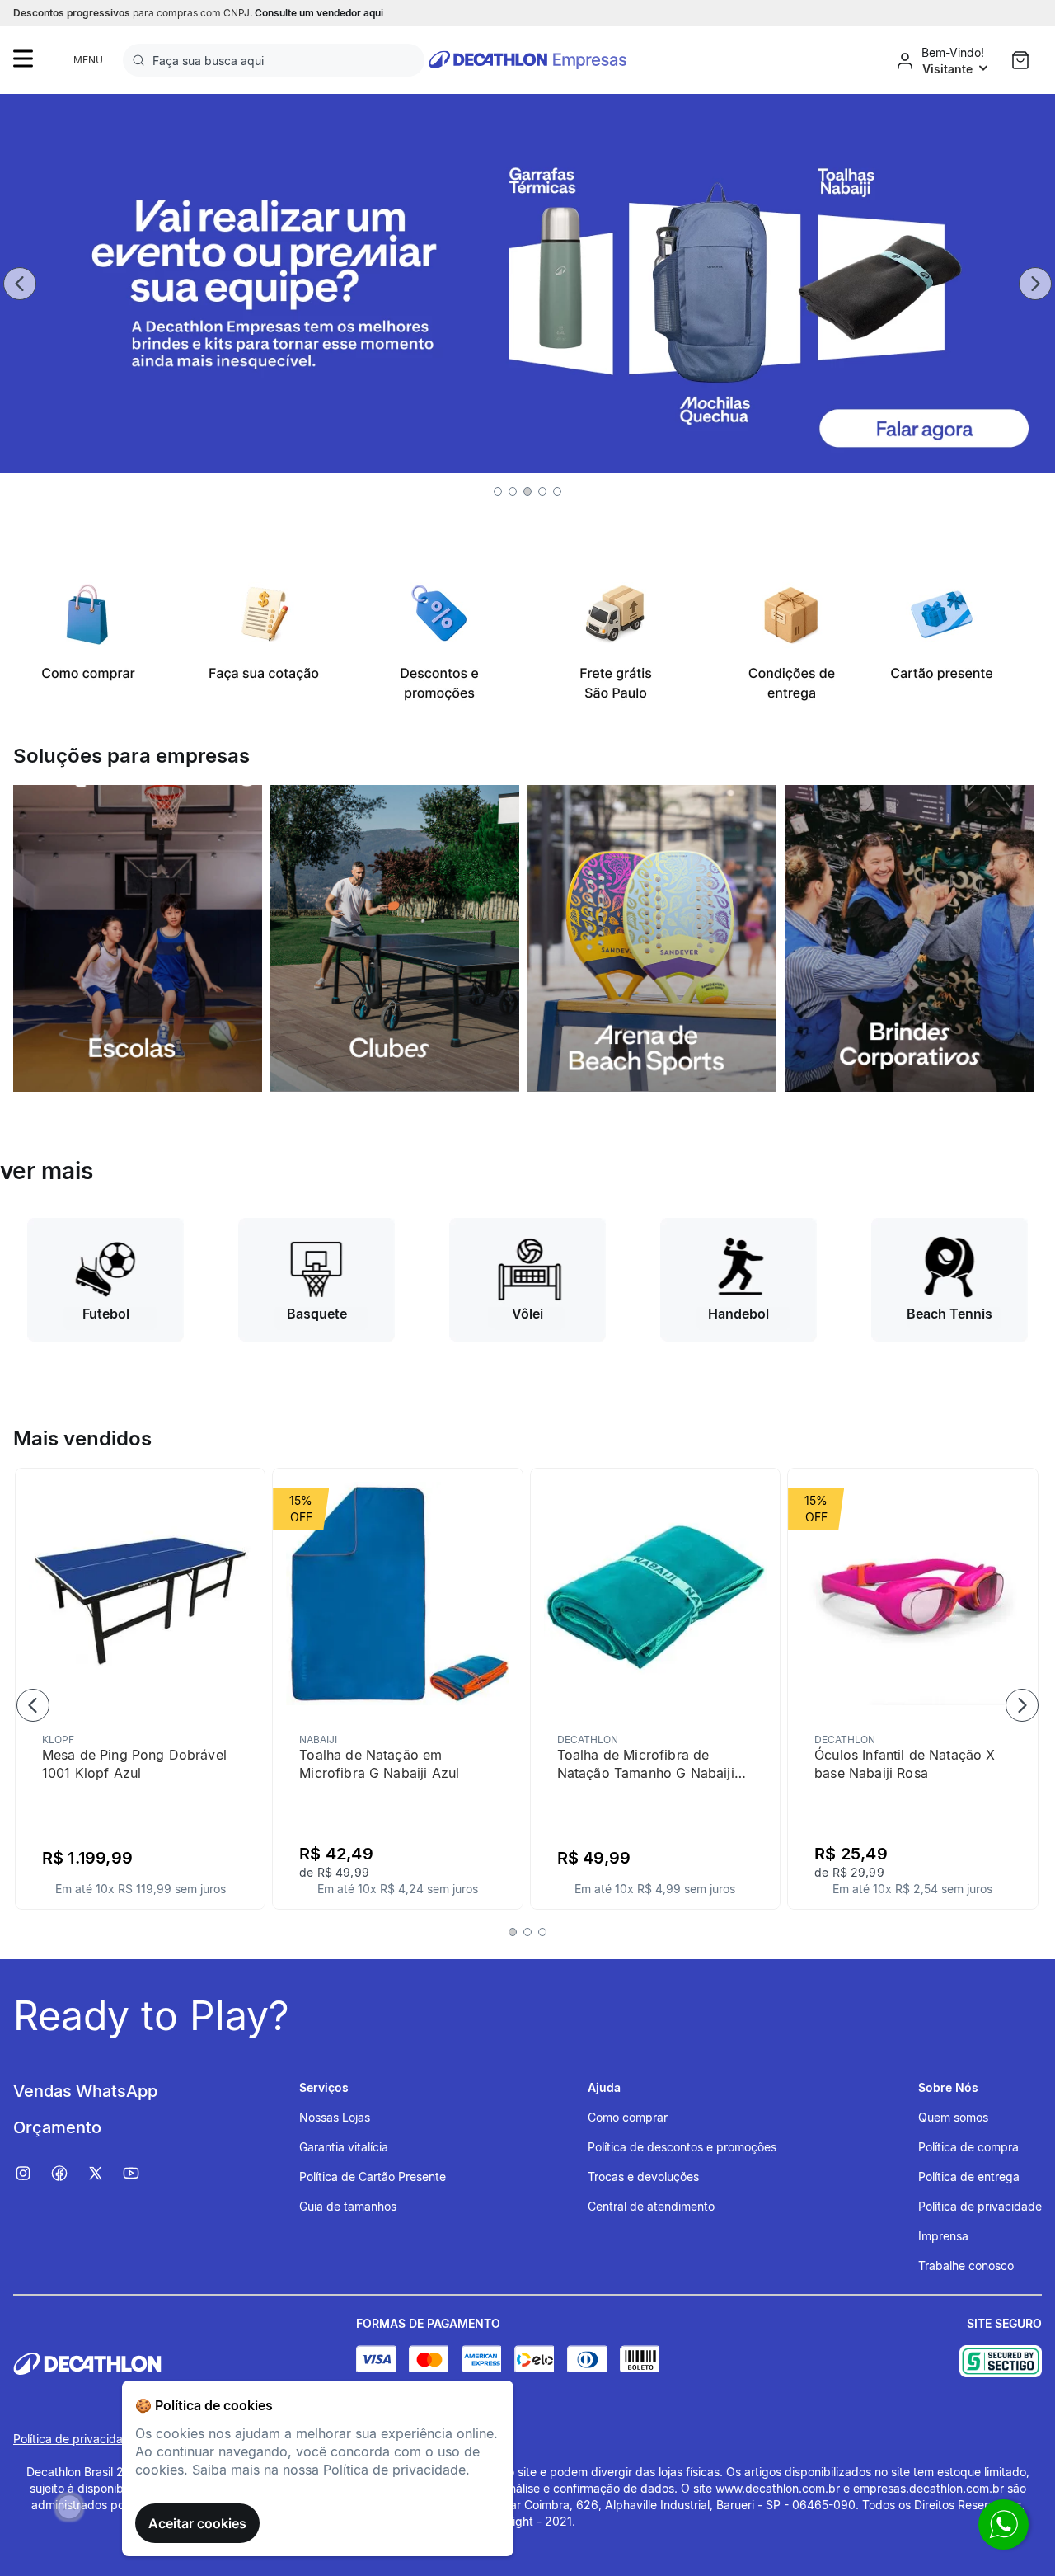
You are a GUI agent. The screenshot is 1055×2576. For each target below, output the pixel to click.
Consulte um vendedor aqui (319, 13)
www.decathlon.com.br (778, 2488)
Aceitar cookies (197, 2523)
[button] (498, 491)
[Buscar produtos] (142, 60)
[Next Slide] (1035, 284)
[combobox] (274, 60)
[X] (104, 2174)
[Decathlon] (185, 2364)
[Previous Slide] (20, 284)
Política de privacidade (75, 2439)
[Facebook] (68, 2174)
